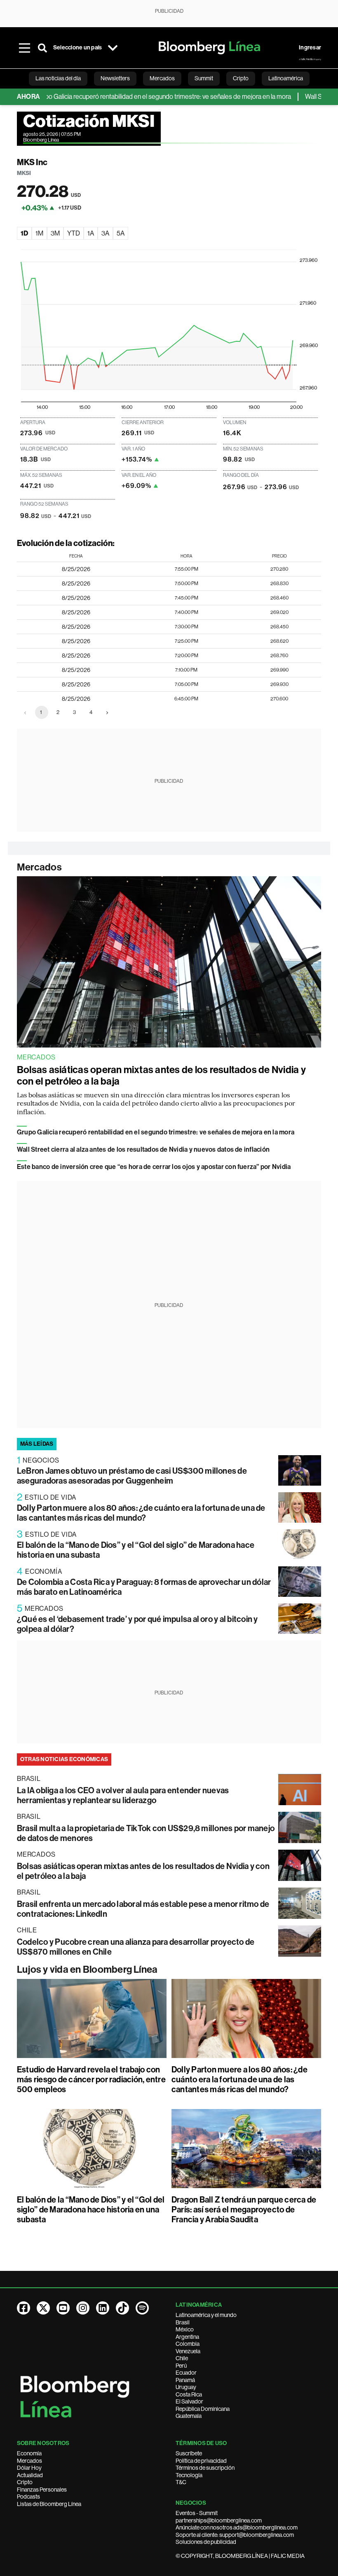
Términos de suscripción (205, 2468)
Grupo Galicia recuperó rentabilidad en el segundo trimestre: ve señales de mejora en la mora (135, 97)
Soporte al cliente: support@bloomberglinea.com (235, 2535)
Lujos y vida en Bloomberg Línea (87, 1969)
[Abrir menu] (24, 48)
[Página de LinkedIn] (103, 2308)
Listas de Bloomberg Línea (49, 2504)
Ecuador (186, 2373)
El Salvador (189, 2401)
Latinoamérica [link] (286, 78)
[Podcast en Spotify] (142, 2308)
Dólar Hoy (29, 2468)
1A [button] (91, 233)
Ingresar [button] (310, 48)
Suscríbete (189, 2453)
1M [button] (39, 233)
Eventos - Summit (197, 2513)
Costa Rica (189, 2394)
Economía (29, 2453)
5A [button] (121, 233)
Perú (181, 2366)
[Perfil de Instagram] (83, 2308)
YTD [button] (74, 233)
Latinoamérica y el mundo (206, 2315)
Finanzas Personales (42, 2490)
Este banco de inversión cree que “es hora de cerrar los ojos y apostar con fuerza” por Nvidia (154, 1167)
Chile (182, 2358)
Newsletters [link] (115, 78)
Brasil (183, 2322)
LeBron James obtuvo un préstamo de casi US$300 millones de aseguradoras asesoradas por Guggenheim (132, 1476)
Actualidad (30, 2475)
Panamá (185, 2380)
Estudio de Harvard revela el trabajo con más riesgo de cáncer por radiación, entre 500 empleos (91, 2079)
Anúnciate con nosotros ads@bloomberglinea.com (237, 2527)
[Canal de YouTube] (63, 2308)
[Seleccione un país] (113, 48)
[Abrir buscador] (42, 48)
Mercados (39, 867)
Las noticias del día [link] (58, 78)
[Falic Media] (310, 59)
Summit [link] (204, 78)
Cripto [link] (241, 78)
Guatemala (189, 2416)
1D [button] (24, 233)
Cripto (25, 2482)
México (185, 2329)
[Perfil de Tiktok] (122, 2308)
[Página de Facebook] (23, 2308)
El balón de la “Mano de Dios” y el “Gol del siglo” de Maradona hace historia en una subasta (91, 2210)
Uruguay (186, 2387)
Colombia (188, 2344)
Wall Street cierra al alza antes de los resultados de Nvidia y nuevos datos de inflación (143, 1149)
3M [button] (55, 233)
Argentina (187, 2337)
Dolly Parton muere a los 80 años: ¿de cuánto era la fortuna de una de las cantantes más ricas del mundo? (141, 1513)
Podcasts (28, 2497)
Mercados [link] (162, 78)
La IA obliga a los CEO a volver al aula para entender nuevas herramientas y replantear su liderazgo (123, 1795)
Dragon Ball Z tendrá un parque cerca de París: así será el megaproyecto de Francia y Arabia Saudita (244, 2210)
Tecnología (189, 2475)
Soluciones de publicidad (206, 2542)
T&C (181, 2482)
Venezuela (188, 2351)
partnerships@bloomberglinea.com (219, 2520)
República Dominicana (203, 2409)
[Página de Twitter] (43, 2308)
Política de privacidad (201, 2461)
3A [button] (105, 233)
